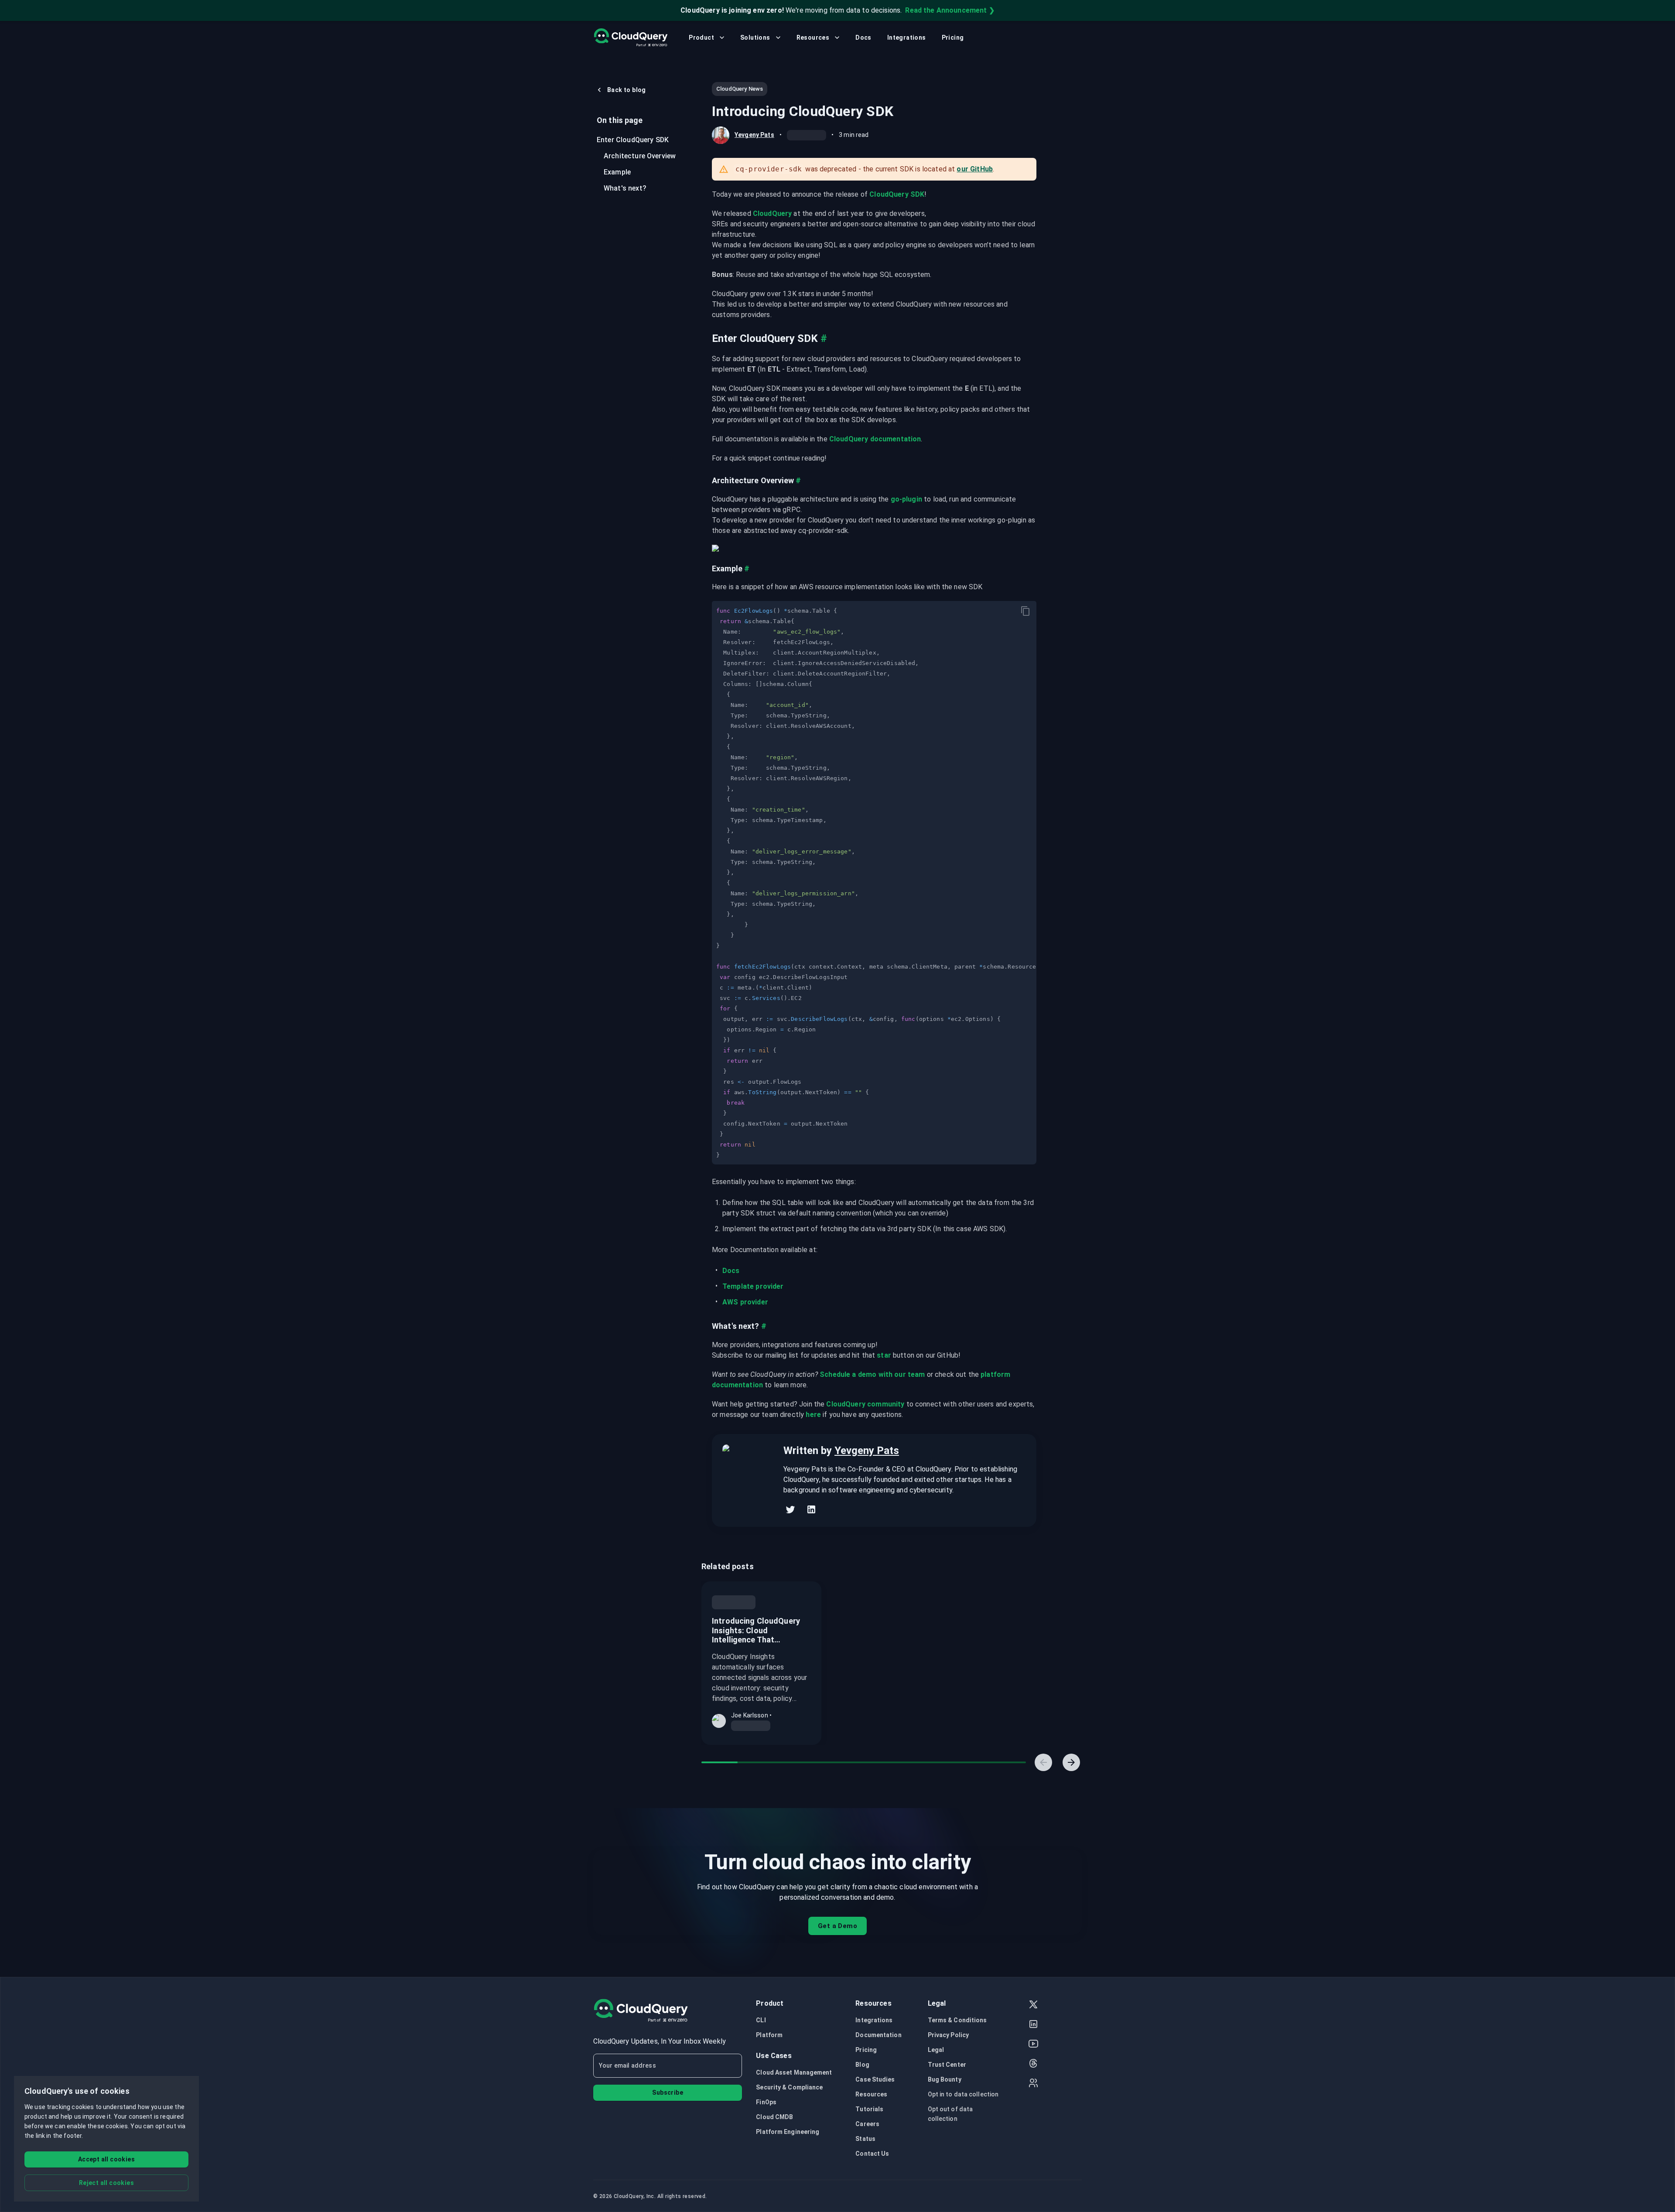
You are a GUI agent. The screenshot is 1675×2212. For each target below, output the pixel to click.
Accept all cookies (106, 2159)
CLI (761, 2020)
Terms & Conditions (957, 2020)
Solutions (755, 38)
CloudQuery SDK (897, 194)
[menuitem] (637, 140)
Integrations (907, 38)
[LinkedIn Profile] (811, 1509)
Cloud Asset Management (794, 2072)
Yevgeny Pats (754, 135)
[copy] (1026, 611)
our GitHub (975, 169)
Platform (769, 2035)
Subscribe (668, 2093)
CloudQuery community (865, 1404)
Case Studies (875, 2079)
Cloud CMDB (774, 2117)
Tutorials (869, 2109)
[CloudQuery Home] (631, 38)
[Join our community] (1033, 2084)
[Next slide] (1071, 1762)
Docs (863, 38)
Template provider (753, 1286)
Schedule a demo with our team (872, 1374)
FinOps (766, 2102)
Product (701, 38)
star (884, 1355)
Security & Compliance (789, 2087)
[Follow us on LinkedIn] (1033, 2025)
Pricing (953, 38)
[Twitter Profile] (790, 1509)
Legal (936, 2050)
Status (865, 2139)
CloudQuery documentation (875, 439)
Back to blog (627, 90)
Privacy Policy (948, 2035)
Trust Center (947, 2065)
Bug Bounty (945, 2079)
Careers (867, 2124)
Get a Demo (837, 1926)
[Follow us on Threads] (1033, 2064)
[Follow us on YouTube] (1033, 2045)
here (813, 1415)
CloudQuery (773, 213)
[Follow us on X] (1033, 2005)
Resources (813, 38)
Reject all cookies (106, 2183)
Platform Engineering (788, 2132)
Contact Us (872, 2154)
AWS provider (745, 1302)
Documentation (878, 2035)
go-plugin (906, 499)
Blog (862, 2065)
